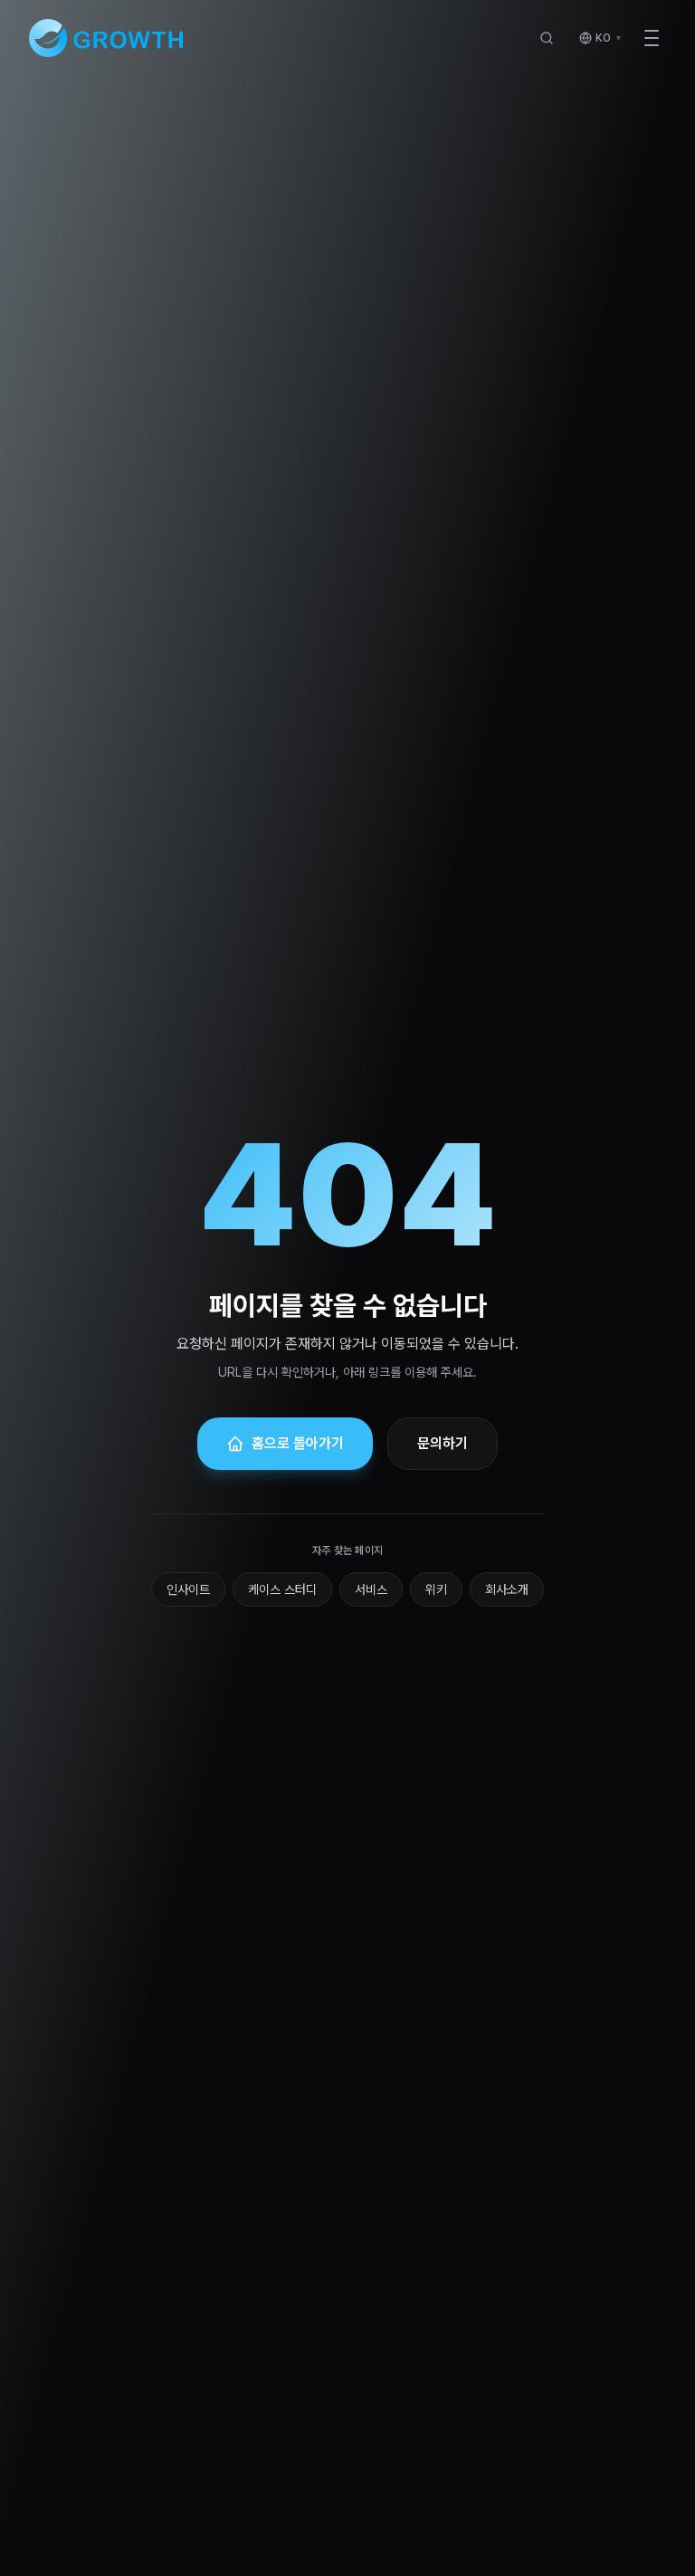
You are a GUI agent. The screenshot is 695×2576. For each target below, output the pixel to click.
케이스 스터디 (282, 1589)
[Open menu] (652, 38)
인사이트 (188, 1589)
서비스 (371, 1589)
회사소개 (507, 1589)
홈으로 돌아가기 (298, 1443)
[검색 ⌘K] (547, 38)
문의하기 (443, 1443)
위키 (436, 1589)
